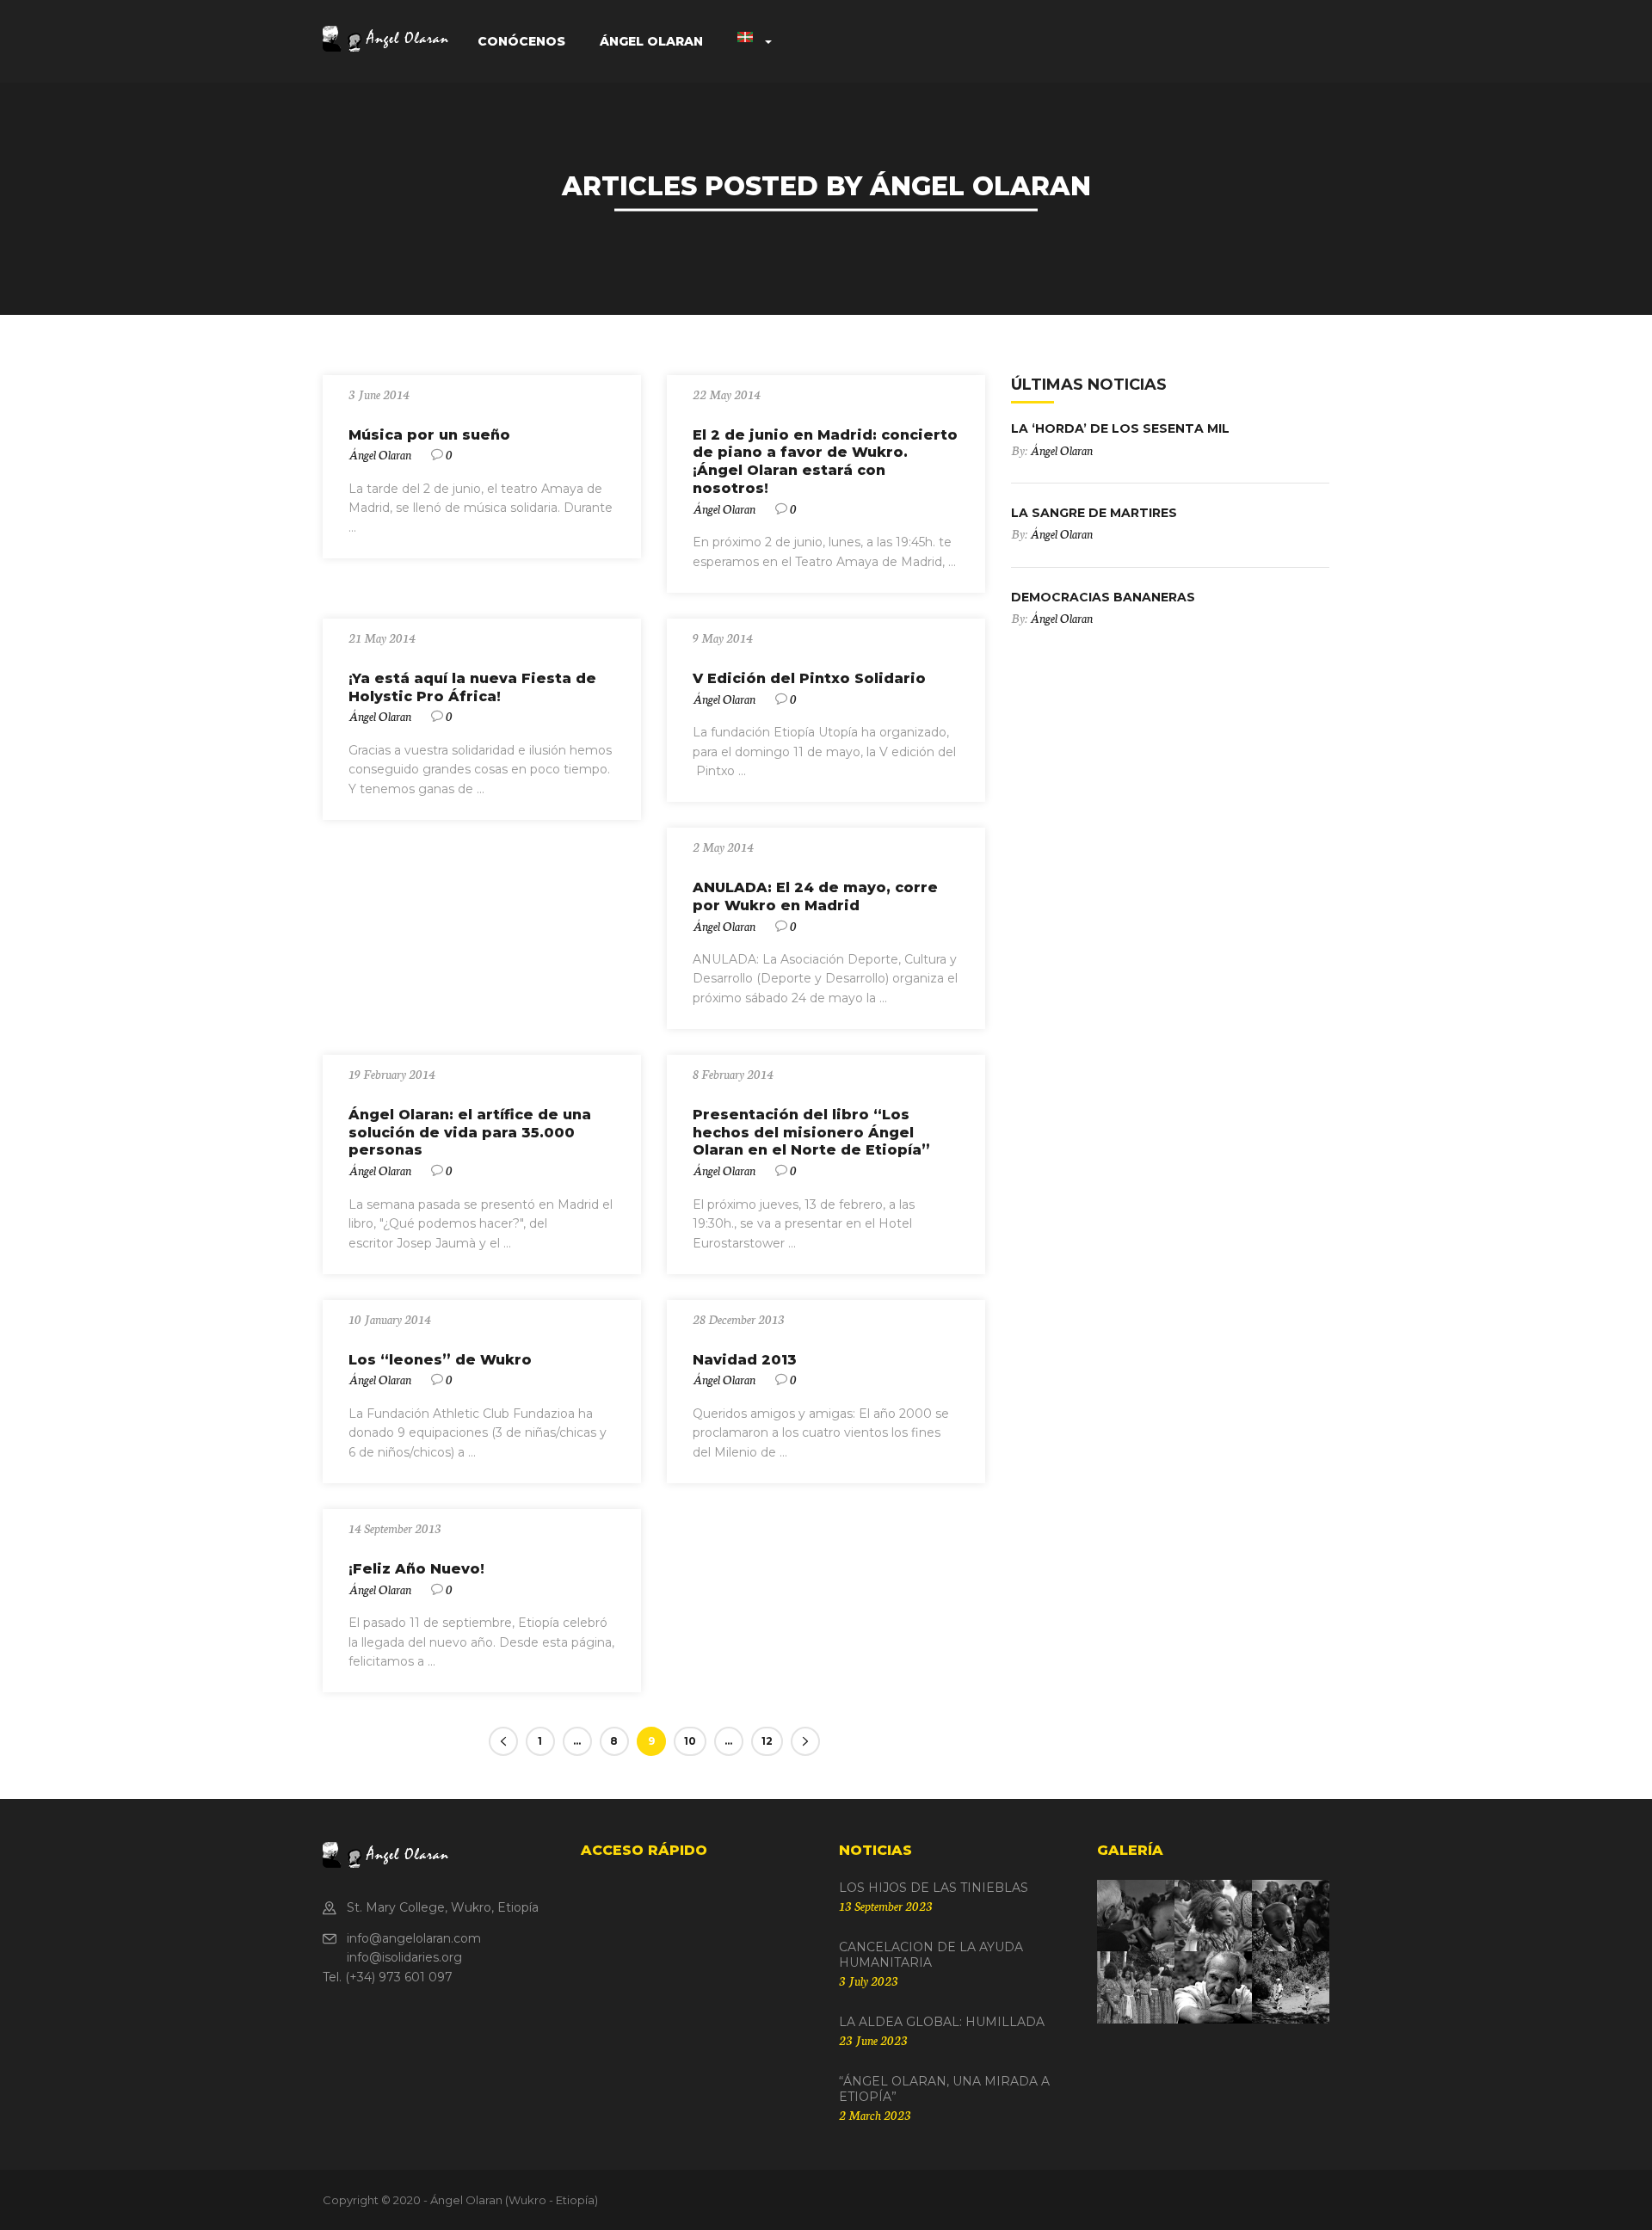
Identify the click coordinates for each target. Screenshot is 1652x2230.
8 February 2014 (733, 1074)
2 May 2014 (723, 847)
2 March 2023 (875, 2115)
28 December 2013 (739, 1319)
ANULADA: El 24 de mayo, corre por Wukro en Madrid (815, 896)
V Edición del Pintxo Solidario (809, 678)
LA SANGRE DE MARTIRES (1094, 513)
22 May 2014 (727, 394)
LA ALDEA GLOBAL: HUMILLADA (942, 2022)
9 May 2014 (723, 638)
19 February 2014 (392, 1074)
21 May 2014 (382, 638)
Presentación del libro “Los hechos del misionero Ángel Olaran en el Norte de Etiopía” (811, 1133)
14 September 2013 (395, 1528)
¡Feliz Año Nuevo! (416, 1569)
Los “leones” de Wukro (440, 1360)
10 (690, 1741)
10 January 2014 (390, 1319)
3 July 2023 (869, 1981)
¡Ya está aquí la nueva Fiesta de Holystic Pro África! (472, 687)
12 (767, 1741)
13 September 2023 (886, 1906)
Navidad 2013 (745, 1360)
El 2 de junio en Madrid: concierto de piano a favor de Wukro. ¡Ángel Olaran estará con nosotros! (825, 462)
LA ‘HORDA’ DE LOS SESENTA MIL (1120, 428)
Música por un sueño (429, 435)
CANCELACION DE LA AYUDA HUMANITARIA (931, 1955)
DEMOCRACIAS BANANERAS (1103, 597)
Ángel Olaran (380, 454)
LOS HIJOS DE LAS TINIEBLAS (934, 1888)
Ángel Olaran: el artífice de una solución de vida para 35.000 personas (470, 1133)
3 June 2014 (379, 394)
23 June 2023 (873, 2040)
